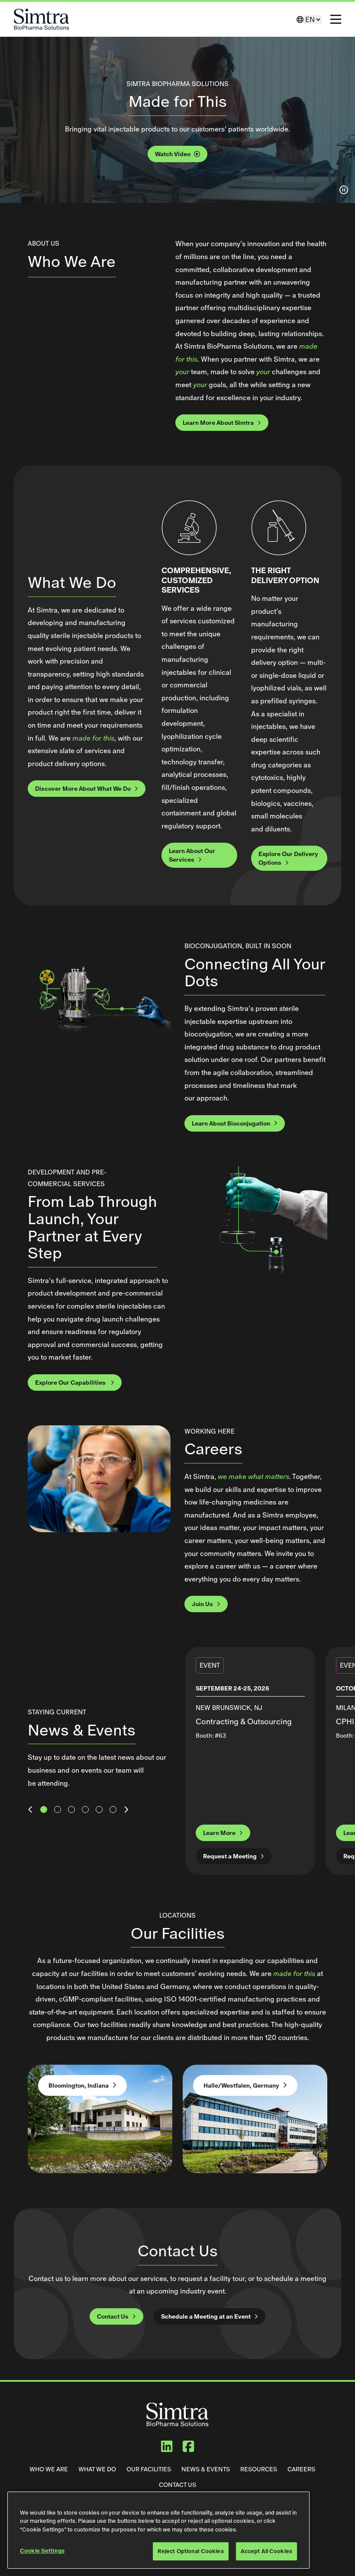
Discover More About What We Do (83, 789)
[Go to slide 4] (85, 1810)
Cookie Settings (42, 2551)
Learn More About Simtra (218, 423)
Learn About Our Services (192, 855)
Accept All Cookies (266, 2551)
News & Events (206, 2469)
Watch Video (173, 154)
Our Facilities (149, 2469)
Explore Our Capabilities (71, 1383)
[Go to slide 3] (71, 1810)
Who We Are (49, 2469)
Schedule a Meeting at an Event (206, 2316)
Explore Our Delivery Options (288, 858)
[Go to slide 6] (113, 1810)
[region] (158, 2530)
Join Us (202, 1604)
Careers (301, 2469)
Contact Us (113, 2316)
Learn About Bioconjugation (231, 1123)
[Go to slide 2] (58, 1810)
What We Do (97, 2469)
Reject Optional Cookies (191, 2551)
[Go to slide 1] (44, 1810)
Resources (259, 2469)
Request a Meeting (230, 1856)
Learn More (219, 1833)
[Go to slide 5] (99, 1810)
